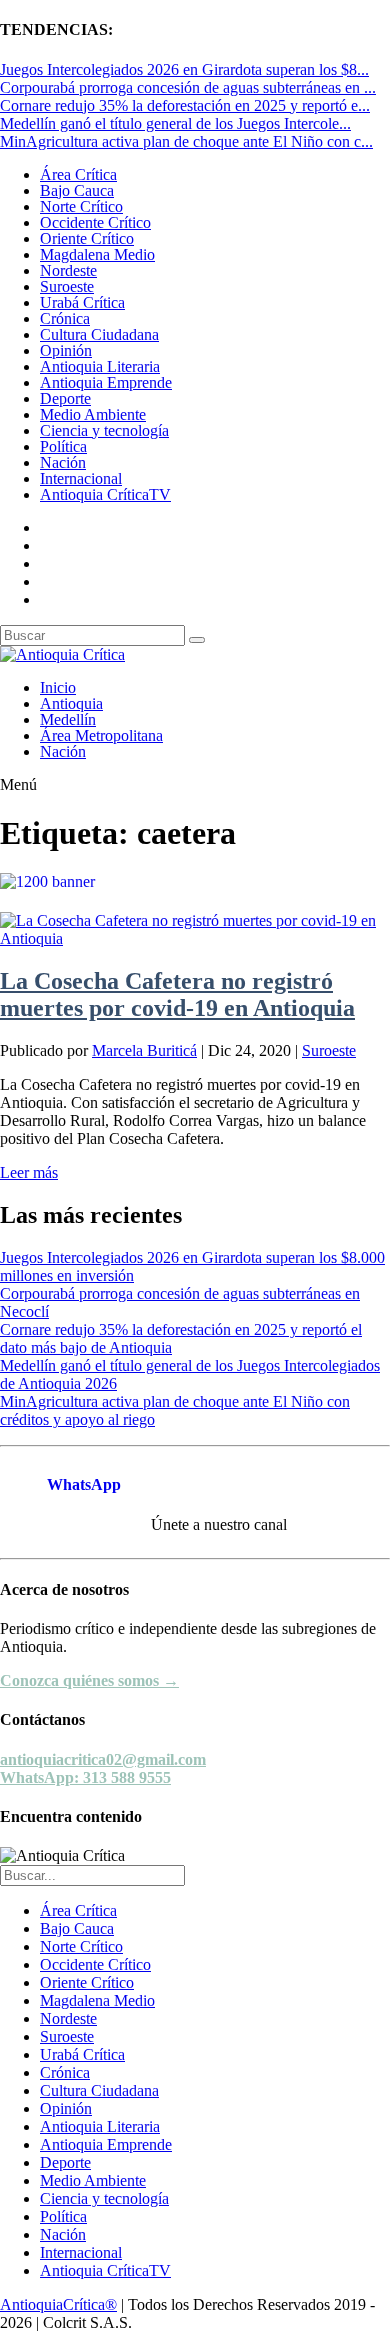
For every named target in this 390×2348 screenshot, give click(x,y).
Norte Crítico (81, 206)
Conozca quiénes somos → (89, 1680)
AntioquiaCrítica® (58, 2304)
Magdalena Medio (97, 254)
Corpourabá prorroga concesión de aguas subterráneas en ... (188, 87)
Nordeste (68, 270)
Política (63, 446)
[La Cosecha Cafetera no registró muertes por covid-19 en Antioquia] (195, 938)
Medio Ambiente (93, 414)
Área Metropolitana (101, 735)
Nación (63, 462)
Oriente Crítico (87, 238)
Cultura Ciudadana (99, 334)
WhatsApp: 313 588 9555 (85, 1777)
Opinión (66, 350)
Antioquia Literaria (100, 366)
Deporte (65, 398)
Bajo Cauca (77, 190)
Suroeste (67, 286)
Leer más (29, 1172)
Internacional (81, 478)
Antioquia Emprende (106, 382)
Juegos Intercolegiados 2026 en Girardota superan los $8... (184, 69)
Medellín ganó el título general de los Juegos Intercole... (175, 123)
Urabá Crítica (82, 302)
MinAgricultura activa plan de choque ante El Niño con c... (186, 141)
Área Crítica (78, 174)
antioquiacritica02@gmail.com (103, 1759)
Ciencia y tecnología (104, 430)
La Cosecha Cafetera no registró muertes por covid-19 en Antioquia (177, 994)
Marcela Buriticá (144, 1050)
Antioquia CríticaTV (105, 494)
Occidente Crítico (95, 222)
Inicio (58, 687)
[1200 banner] (195, 881)
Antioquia (71, 703)
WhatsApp (84, 1484)
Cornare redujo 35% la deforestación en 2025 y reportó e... (185, 105)
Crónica (65, 318)
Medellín (68, 719)
